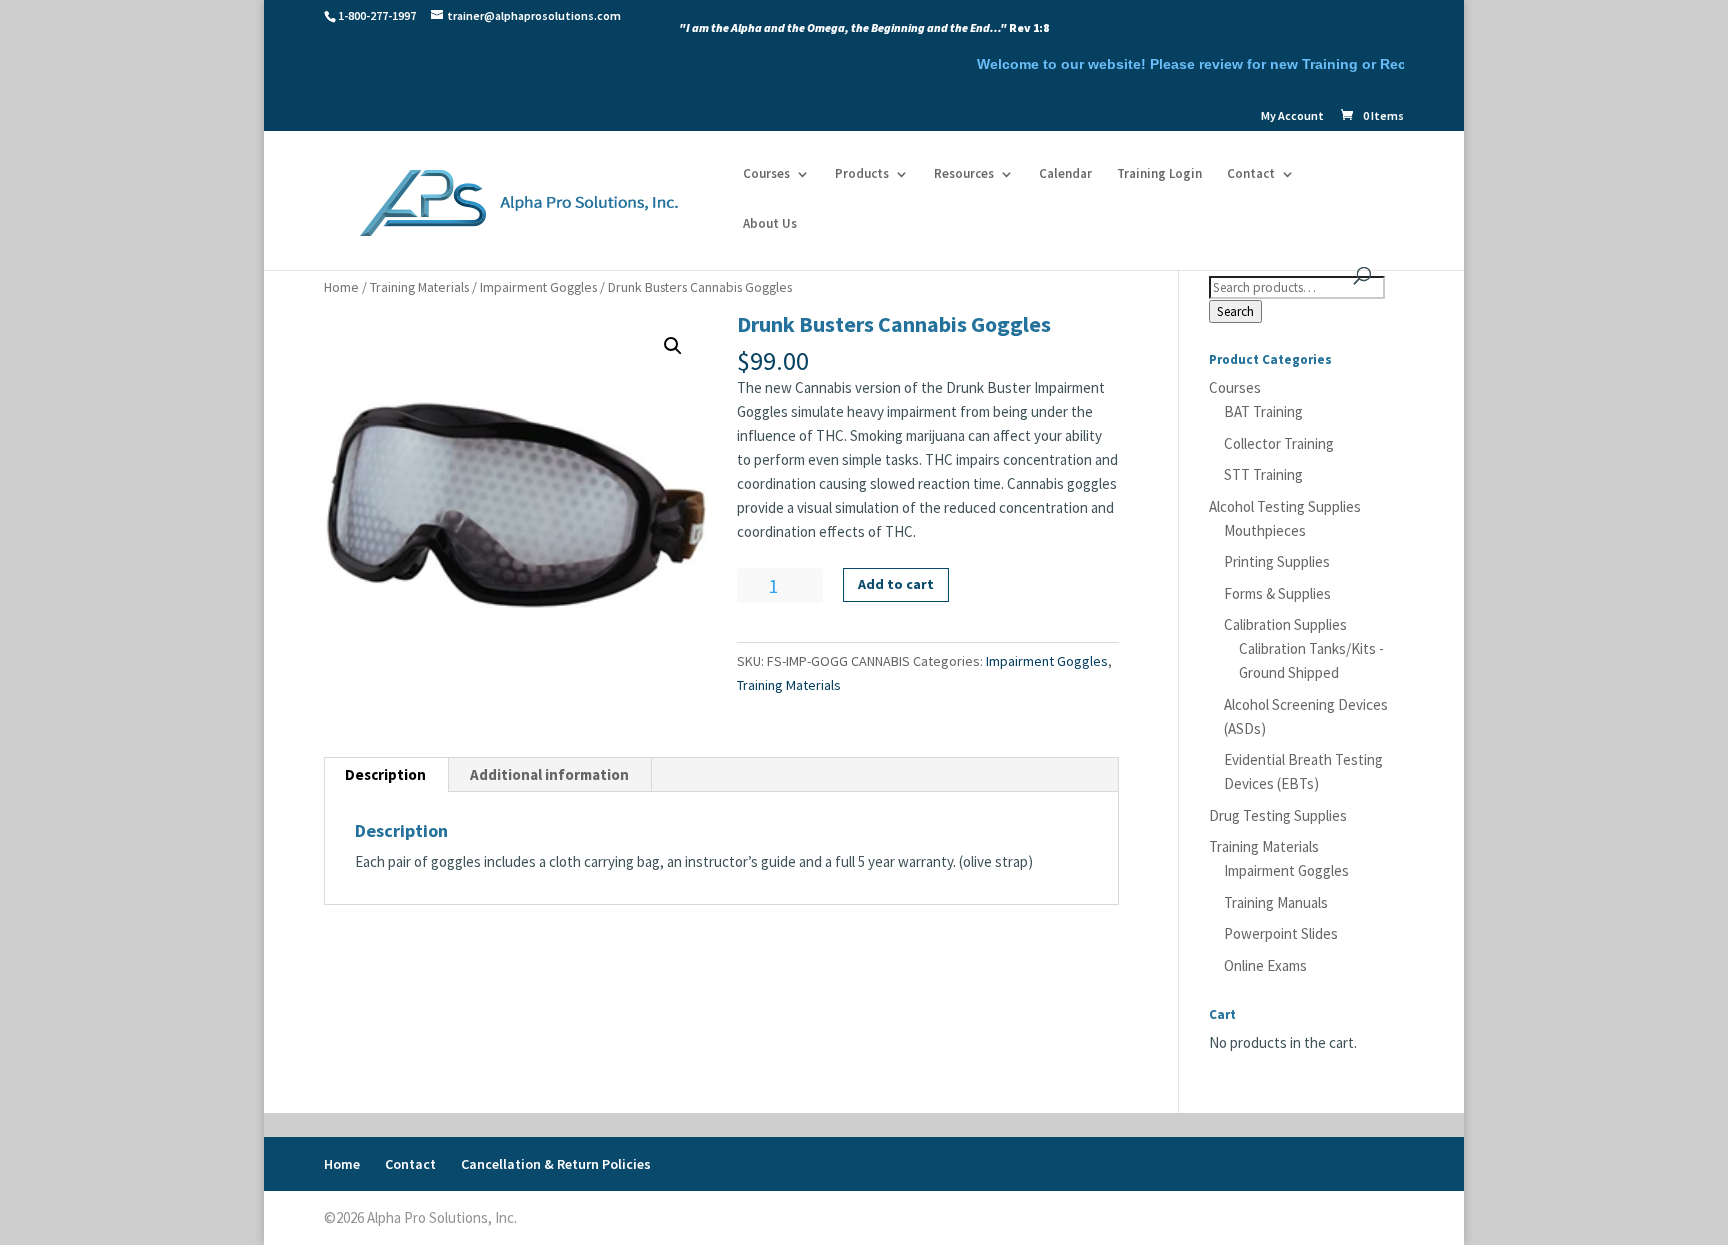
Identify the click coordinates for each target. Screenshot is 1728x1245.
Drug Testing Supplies (1278, 815)
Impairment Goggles (538, 287)
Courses (766, 174)
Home (341, 287)
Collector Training (1279, 443)
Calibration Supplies (1285, 624)
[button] (673, 346)
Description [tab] (385, 774)
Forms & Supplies (1277, 593)
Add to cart (896, 584)
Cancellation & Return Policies (556, 1164)
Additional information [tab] (549, 774)
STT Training (1263, 474)
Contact (1251, 174)
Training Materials (419, 287)
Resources (964, 174)
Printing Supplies (1277, 561)
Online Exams (1265, 965)
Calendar (1065, 174)
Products (862, 174)
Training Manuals (1276, 902)
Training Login (1159, 174)
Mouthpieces (1265, 530)
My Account (1292, 116)
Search (1235, 311)
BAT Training (1263, 411)
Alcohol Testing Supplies (1285, 506)
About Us (770, 224)
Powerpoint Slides (1281, 933)
